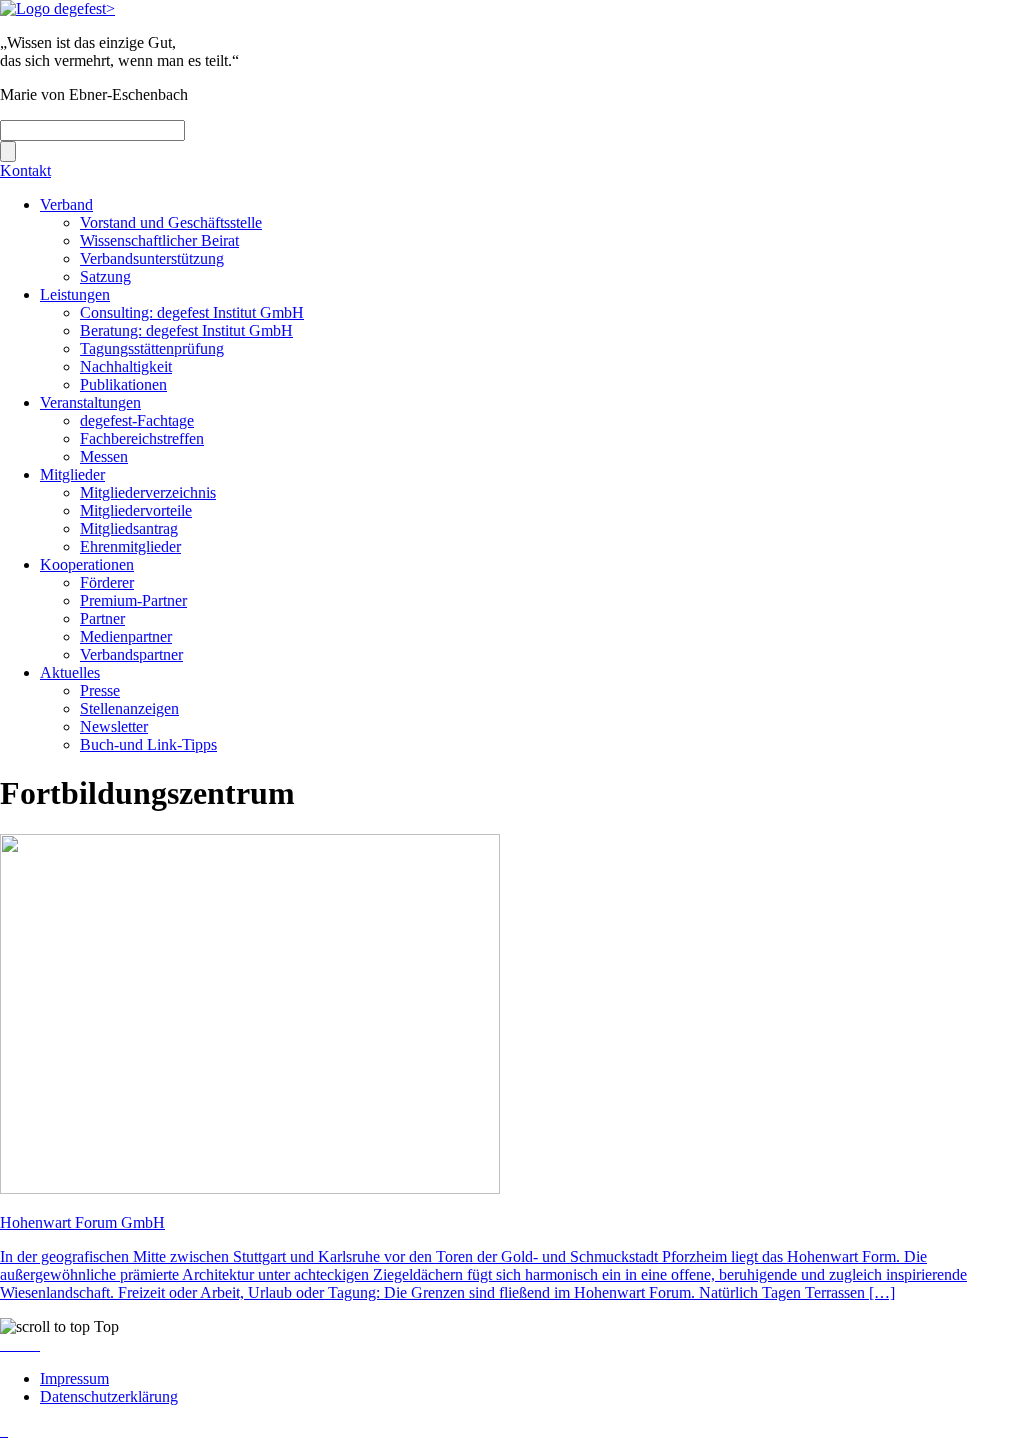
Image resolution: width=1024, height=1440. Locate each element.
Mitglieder (72, 474)
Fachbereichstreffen (142, 438)
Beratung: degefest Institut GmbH (186, 330)
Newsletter (114, 726)
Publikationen (123, 384)
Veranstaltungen (90, 402)
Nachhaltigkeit (126, 366)
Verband (66, 204)
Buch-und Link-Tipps (148, 744)
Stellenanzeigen (129, 708)
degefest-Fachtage (137, 420)
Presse (100, 690)
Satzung (105, 276)
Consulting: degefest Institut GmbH (192, 312)
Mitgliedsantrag (129, 528)
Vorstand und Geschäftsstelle (171, 222)
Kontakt (25, 170)
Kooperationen (87, 564)
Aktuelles (70, 672)
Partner (102, 618)
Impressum (74, 1378)
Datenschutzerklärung (109, 1396)
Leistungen (75, 294)
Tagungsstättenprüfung (152, 348)
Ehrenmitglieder (130, 546)
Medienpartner (126, 636)
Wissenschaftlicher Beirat (159, 240)
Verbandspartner (131, 654)
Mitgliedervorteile (136, 510)
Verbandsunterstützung (152, 258)
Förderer (107, 582)
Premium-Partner (133, 600)
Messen (104, 456)
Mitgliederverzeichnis (148, 492)
